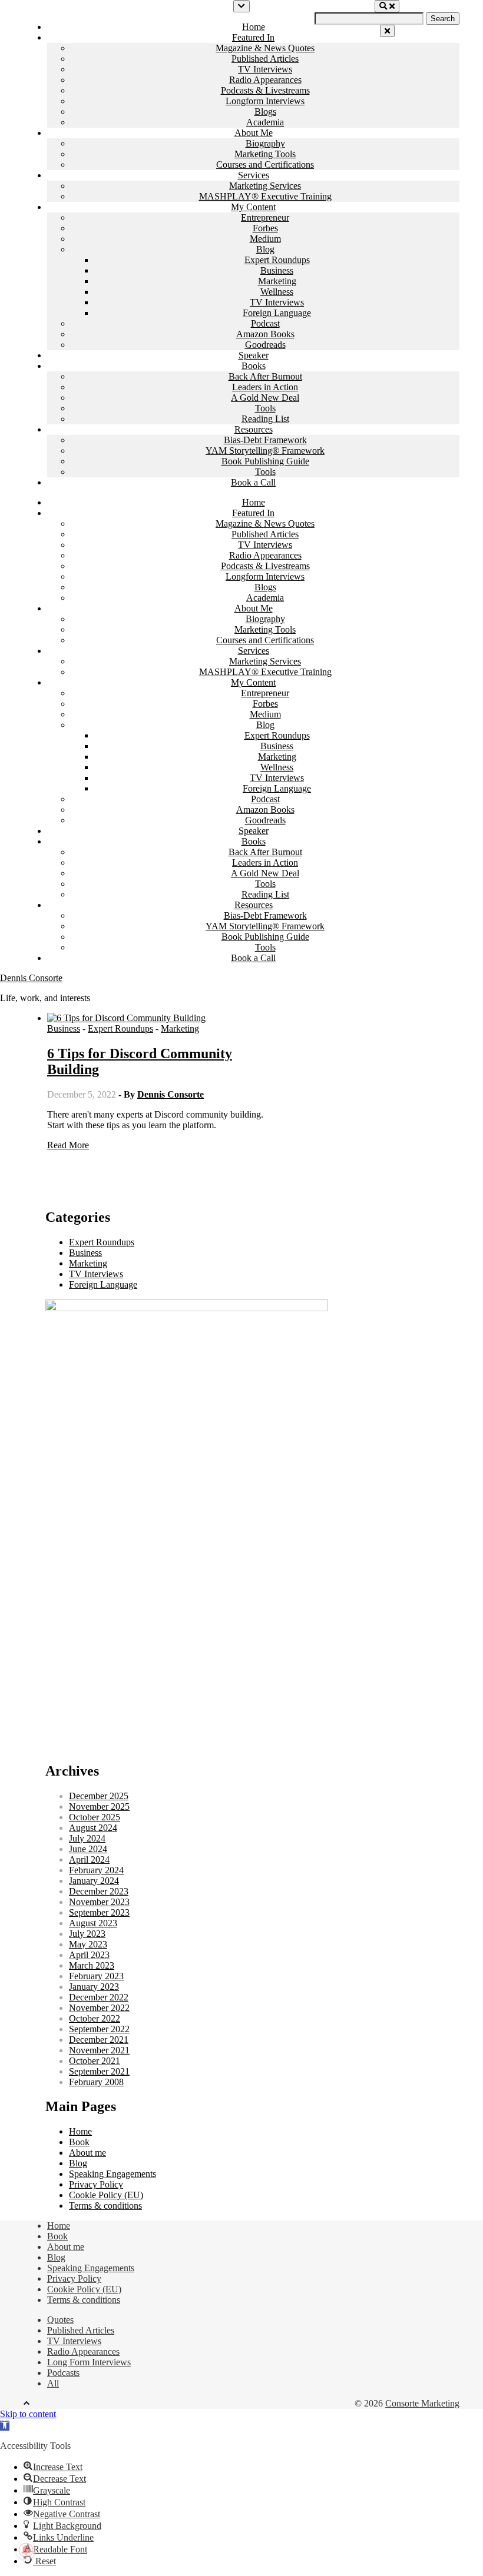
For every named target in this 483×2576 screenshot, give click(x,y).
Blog (265, 249)
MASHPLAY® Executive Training (265, 196)
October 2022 (95, 2018)
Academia (265, 122)
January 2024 (94, 1881)
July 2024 (87, 1838)
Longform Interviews (265, 101)
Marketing (277, 281)
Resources (254, 429)
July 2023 (87, 1934)
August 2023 (93, 1923)
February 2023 (96, 1976)
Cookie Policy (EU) (106, 2195)
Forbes (265, 228)
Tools (265, 408)
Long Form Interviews (89, 2362)
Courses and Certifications (265, 164)
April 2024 (89, 1859)
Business (277, 270)
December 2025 (99, 1796)
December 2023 (99, 1891)
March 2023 (92, 1965)
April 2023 (89, 1955)
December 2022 (99, 1997)
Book (79, 2142)
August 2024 (93, 1828)
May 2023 (88, 1944)
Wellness (277, 292)
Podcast (265, 323)
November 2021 (99, 2050)
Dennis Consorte (31, 978)
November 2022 (99, 2008)
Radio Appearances (265, 80)
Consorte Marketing (422, 2403)
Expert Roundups (277, 260)
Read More (68, 1145)
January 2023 (94, 1987)
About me (87, 2153)
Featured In (253, 37)
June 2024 (88, 1849)
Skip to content (28, 2414)
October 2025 (95, 1817)
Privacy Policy (96, 2184)
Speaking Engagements (113, 2174)
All (53, 2383)
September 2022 (99, 2029)
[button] (5, 2426)
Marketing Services (265, 186)
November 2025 (99, 1806)
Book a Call (253, 482)
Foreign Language (277, 313)
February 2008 (96, 2082)
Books (254, 366)
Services (254, 175)
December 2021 (99, 2040)
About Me (254, 133)
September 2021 (99, 2071)
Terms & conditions (105, 2206)
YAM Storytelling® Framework (265, 451)
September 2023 (99, 1912)
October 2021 (95, 2061)
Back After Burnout (265, 376)
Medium (265, 239)
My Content (253, 207)
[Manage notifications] (26, 2550)
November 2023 (99, 1902)
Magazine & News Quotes (265, 48)
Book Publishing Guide (265, 461)
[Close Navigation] (387, 31)
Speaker (254, 355)
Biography (265, 143)
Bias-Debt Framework (265, 440)
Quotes (60, 2320)
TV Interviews (265, 69)
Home (254, 27)
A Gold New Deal (265, 398)
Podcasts (63, 2373)
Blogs (265, 112)
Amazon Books (265, 334)
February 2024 (96, 1870)
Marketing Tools (265, 154)
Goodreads (265, 345)
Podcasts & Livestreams (265, 90)
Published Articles (265, 59)
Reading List (265, 419)
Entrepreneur (265, 217)
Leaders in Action (265, 387)
